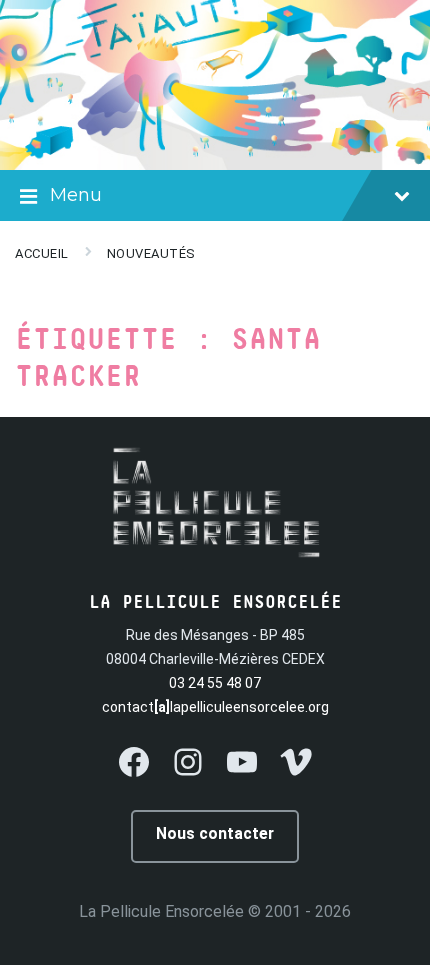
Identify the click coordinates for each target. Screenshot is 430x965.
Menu (76, 195)
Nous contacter (215, 833)
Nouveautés (151, 253)
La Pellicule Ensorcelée (161, 911)
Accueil (42, 253)
